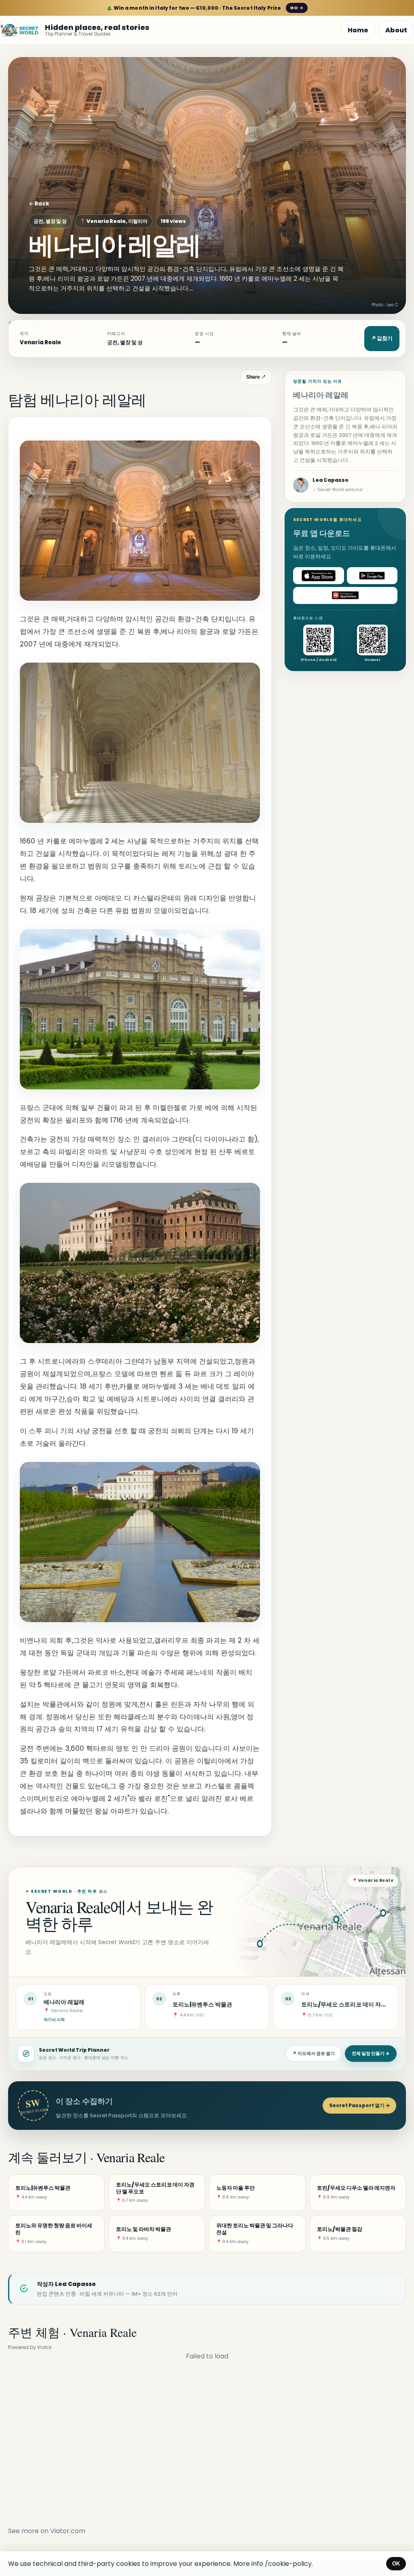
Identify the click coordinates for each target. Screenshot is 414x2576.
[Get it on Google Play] (372, 576)
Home (358, 30)
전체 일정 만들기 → (371, 2053)
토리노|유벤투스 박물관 (202, 2004)
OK (396, 2564)
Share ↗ (256, 377)
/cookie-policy (288, 2564)
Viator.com (68, 2531)
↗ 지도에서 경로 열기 (314, 2053)
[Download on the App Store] (319, 576)
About (396, 30)
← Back (39, 204)
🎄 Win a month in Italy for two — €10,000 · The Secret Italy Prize (205, 8)
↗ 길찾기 (382, 338)
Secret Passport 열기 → (359, 2105)
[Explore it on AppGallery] (345, 595)
